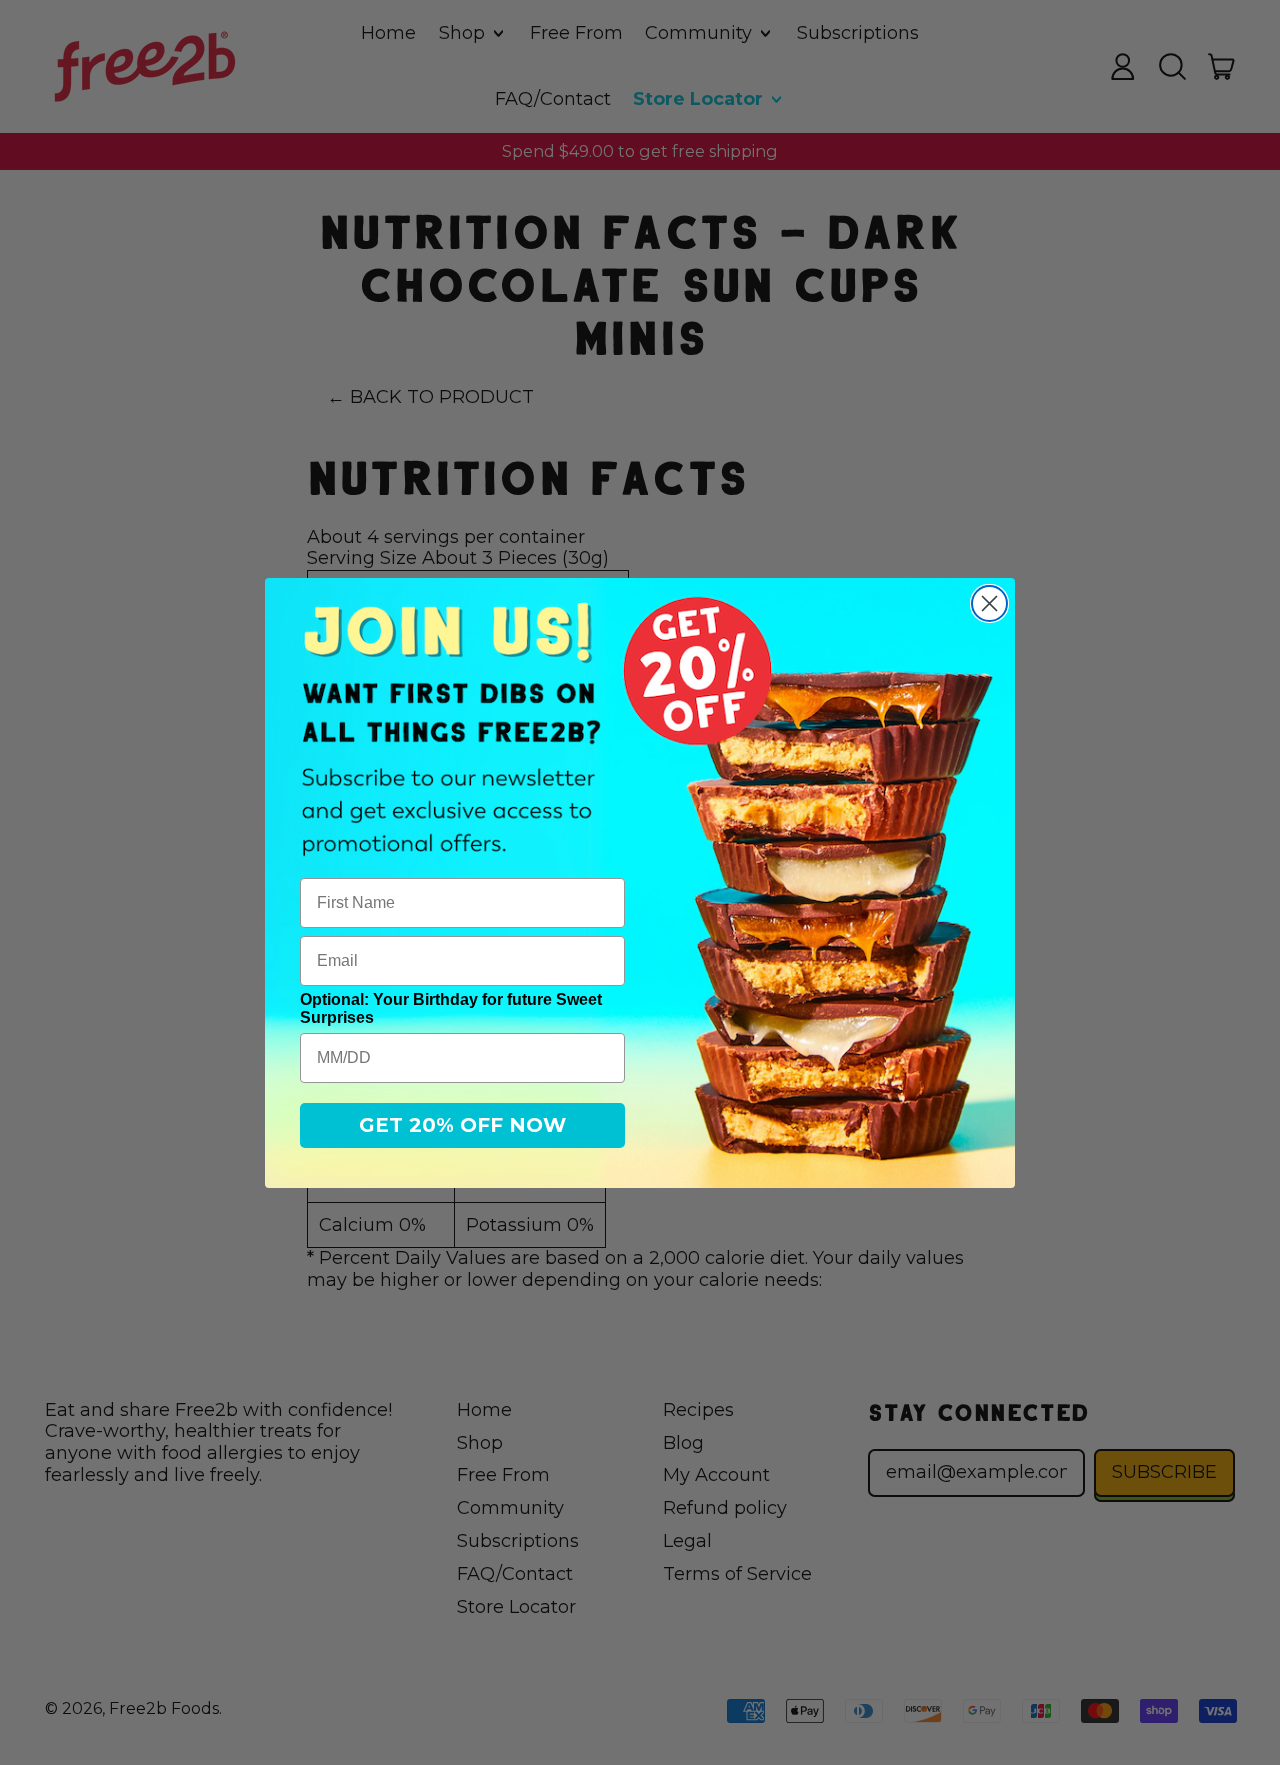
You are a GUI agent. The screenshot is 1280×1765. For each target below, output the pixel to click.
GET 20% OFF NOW (462, 1125)
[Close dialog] (989, 603)
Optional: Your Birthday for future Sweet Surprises (451, 1008)
